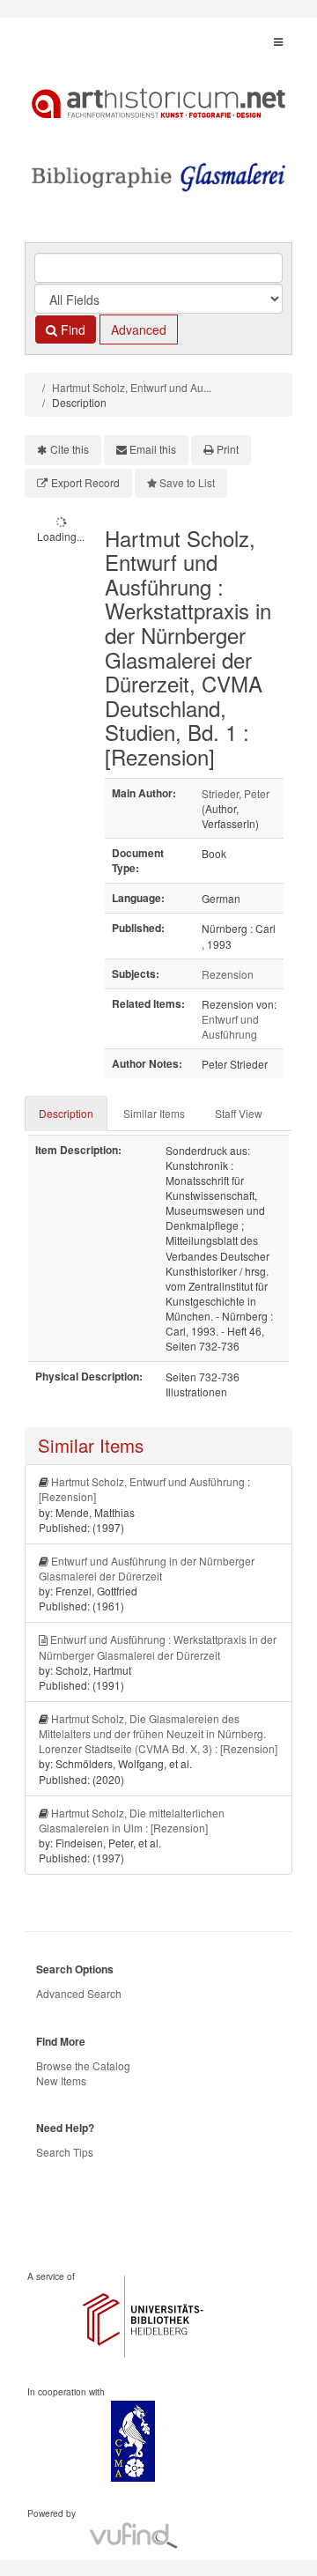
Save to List (187, 482)
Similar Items (154, 1113)
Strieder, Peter (236, 793)
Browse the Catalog (83, 2065)
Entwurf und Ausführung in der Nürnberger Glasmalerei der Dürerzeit (147, 1568)
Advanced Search (79, 1993)
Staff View (239, 1113)
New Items (61, 2080)
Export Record (85, 482)
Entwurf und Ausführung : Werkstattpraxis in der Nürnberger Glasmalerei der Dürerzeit (158, 1647)
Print (228, 449)
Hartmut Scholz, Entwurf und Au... (132, 387)
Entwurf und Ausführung (230, 1026)
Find (71, 329)
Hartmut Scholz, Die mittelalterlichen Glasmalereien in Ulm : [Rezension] (132, 1820)
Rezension (228, 974)
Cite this (70, 449)
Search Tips (65, 2152)
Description (66, 1113)
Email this (153, 449)
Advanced (139, 329)
